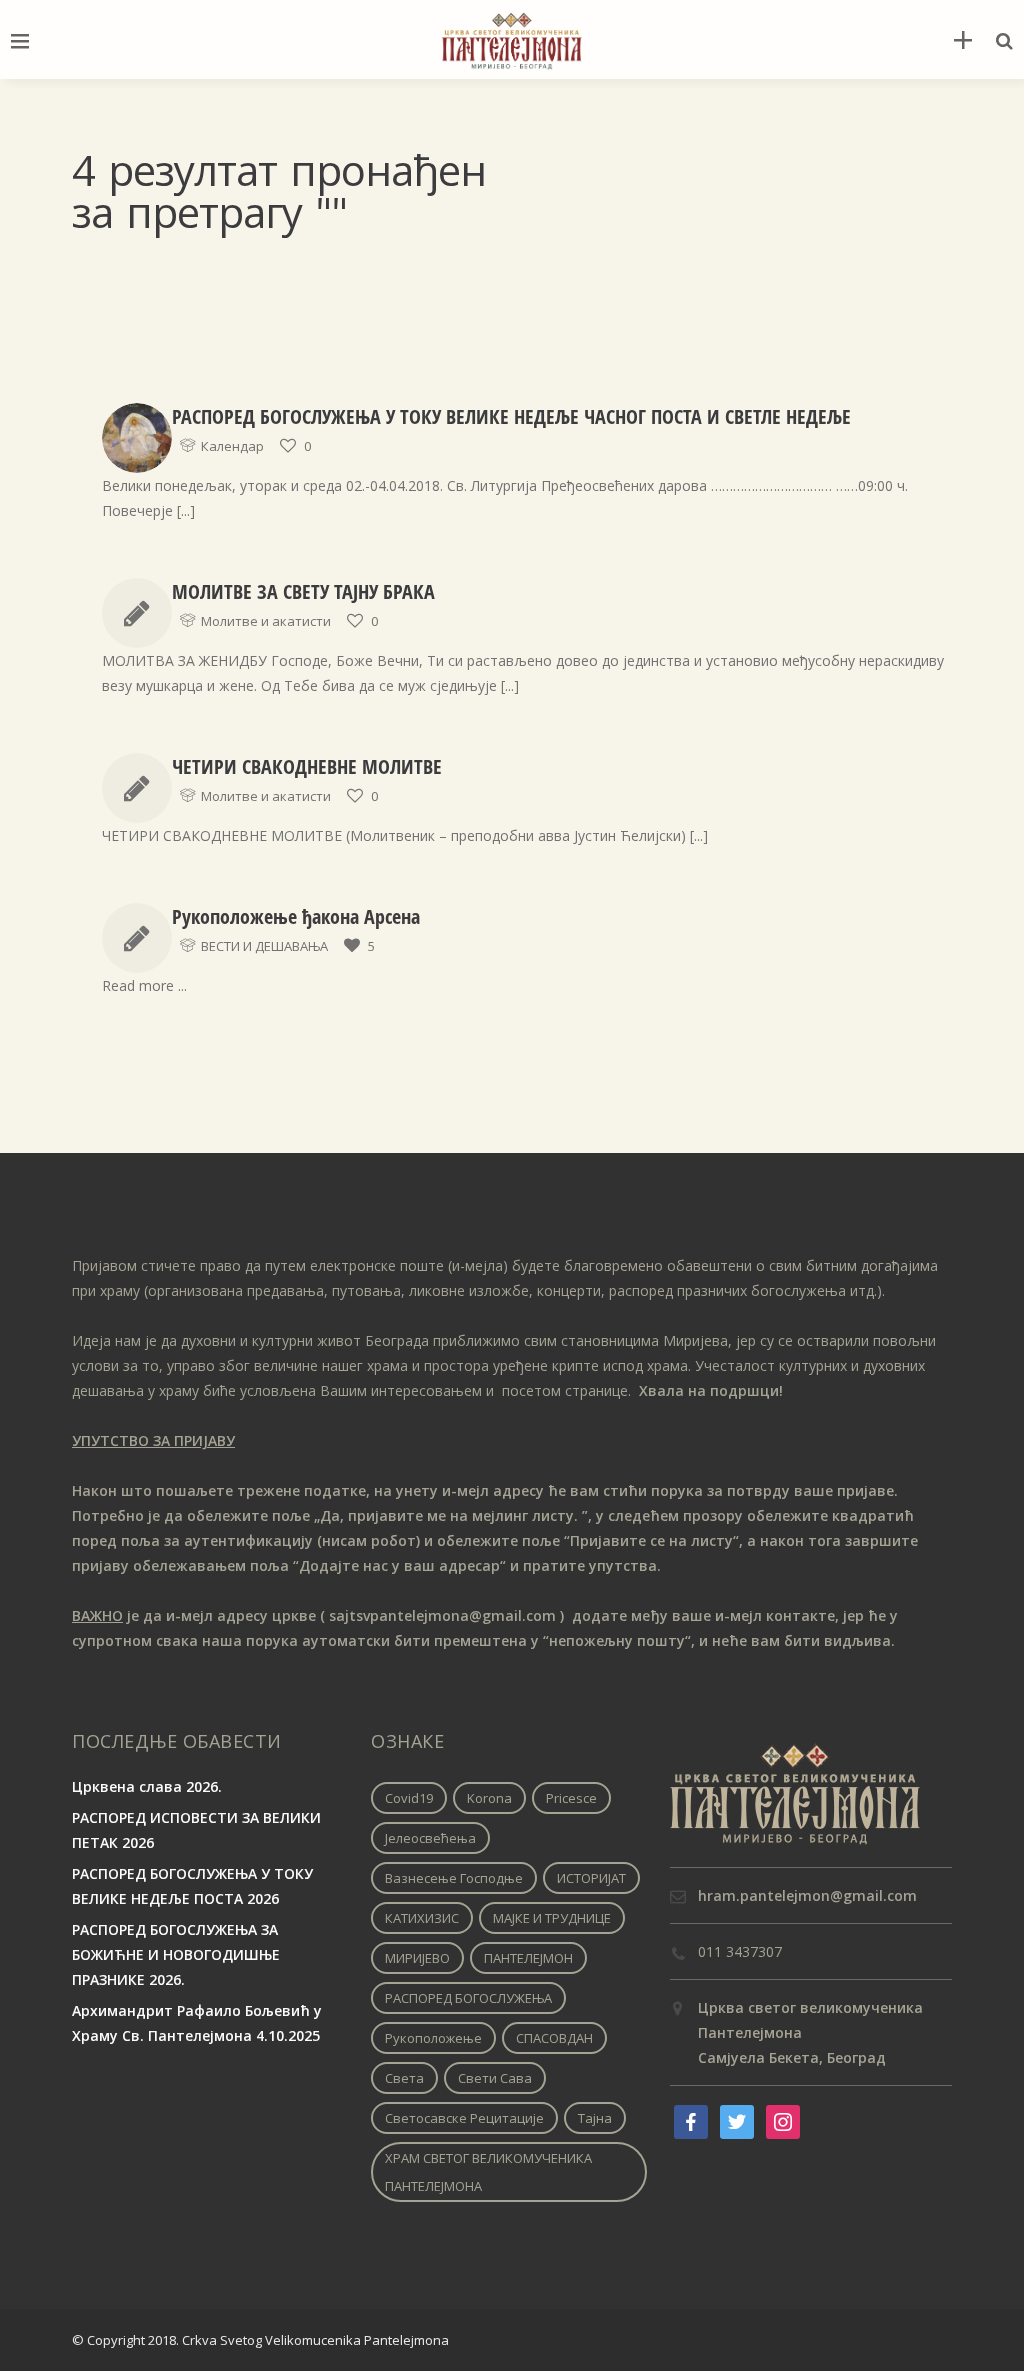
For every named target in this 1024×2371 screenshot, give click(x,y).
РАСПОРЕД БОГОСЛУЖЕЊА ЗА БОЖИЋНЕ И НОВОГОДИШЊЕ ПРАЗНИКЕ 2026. (176, 1954)
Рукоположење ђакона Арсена (296, 916)
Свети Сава (495, 2078)
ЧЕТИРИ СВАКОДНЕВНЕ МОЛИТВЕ (307, 766)
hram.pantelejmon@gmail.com (807, 1895)
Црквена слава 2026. (147, 1786)
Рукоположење (433, 2038)
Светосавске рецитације (464, 2118)
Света (404, 2078)
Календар (232, 446)
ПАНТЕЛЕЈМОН (528, 1958)
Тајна (595, 2118)
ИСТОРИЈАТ (591, 1878)
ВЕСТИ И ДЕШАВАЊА (264, 946)
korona (489, 1798)
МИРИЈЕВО (417, 1958)
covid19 (409, 1798)
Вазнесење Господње (454, 1878)
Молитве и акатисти (266, 621)
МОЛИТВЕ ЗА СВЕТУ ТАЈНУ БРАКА (303, 591)
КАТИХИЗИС (422, 1918)
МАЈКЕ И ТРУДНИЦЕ (552, 1918)
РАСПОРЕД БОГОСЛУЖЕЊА (468, 1998)
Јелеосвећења (430, 1838)
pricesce (571, 1798)
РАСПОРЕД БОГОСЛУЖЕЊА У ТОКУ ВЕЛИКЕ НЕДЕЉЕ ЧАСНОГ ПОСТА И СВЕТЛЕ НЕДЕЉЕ (511, 416)
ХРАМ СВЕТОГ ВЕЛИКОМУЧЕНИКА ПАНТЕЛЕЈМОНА (488, 2172)
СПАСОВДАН (554, 2038)
